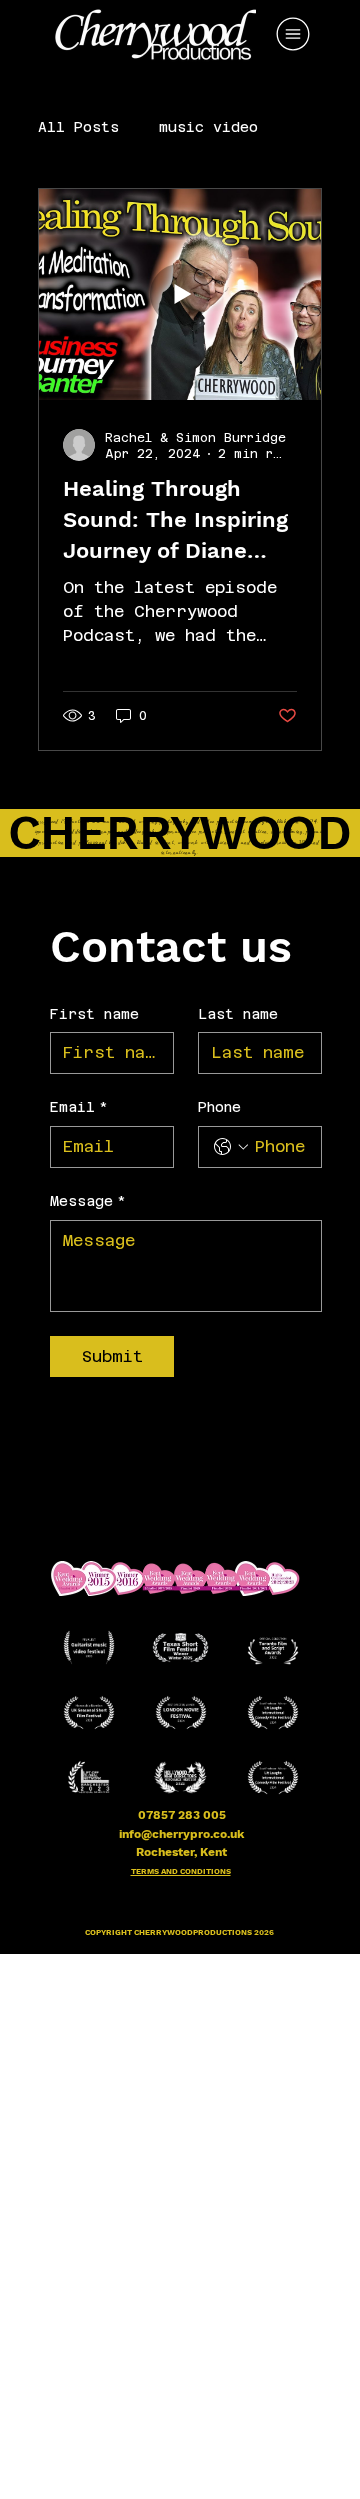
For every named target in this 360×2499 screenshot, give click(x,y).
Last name (238, 1014)
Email (79, 1107)
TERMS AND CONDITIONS (181, 1871)
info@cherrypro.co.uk (181, 1834)
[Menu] (294, 34)
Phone (219, 1107)
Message (88, 1201)
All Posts (78, 127)
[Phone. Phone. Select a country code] (231, 1147)
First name (94, 1014)
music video (208, 127)
